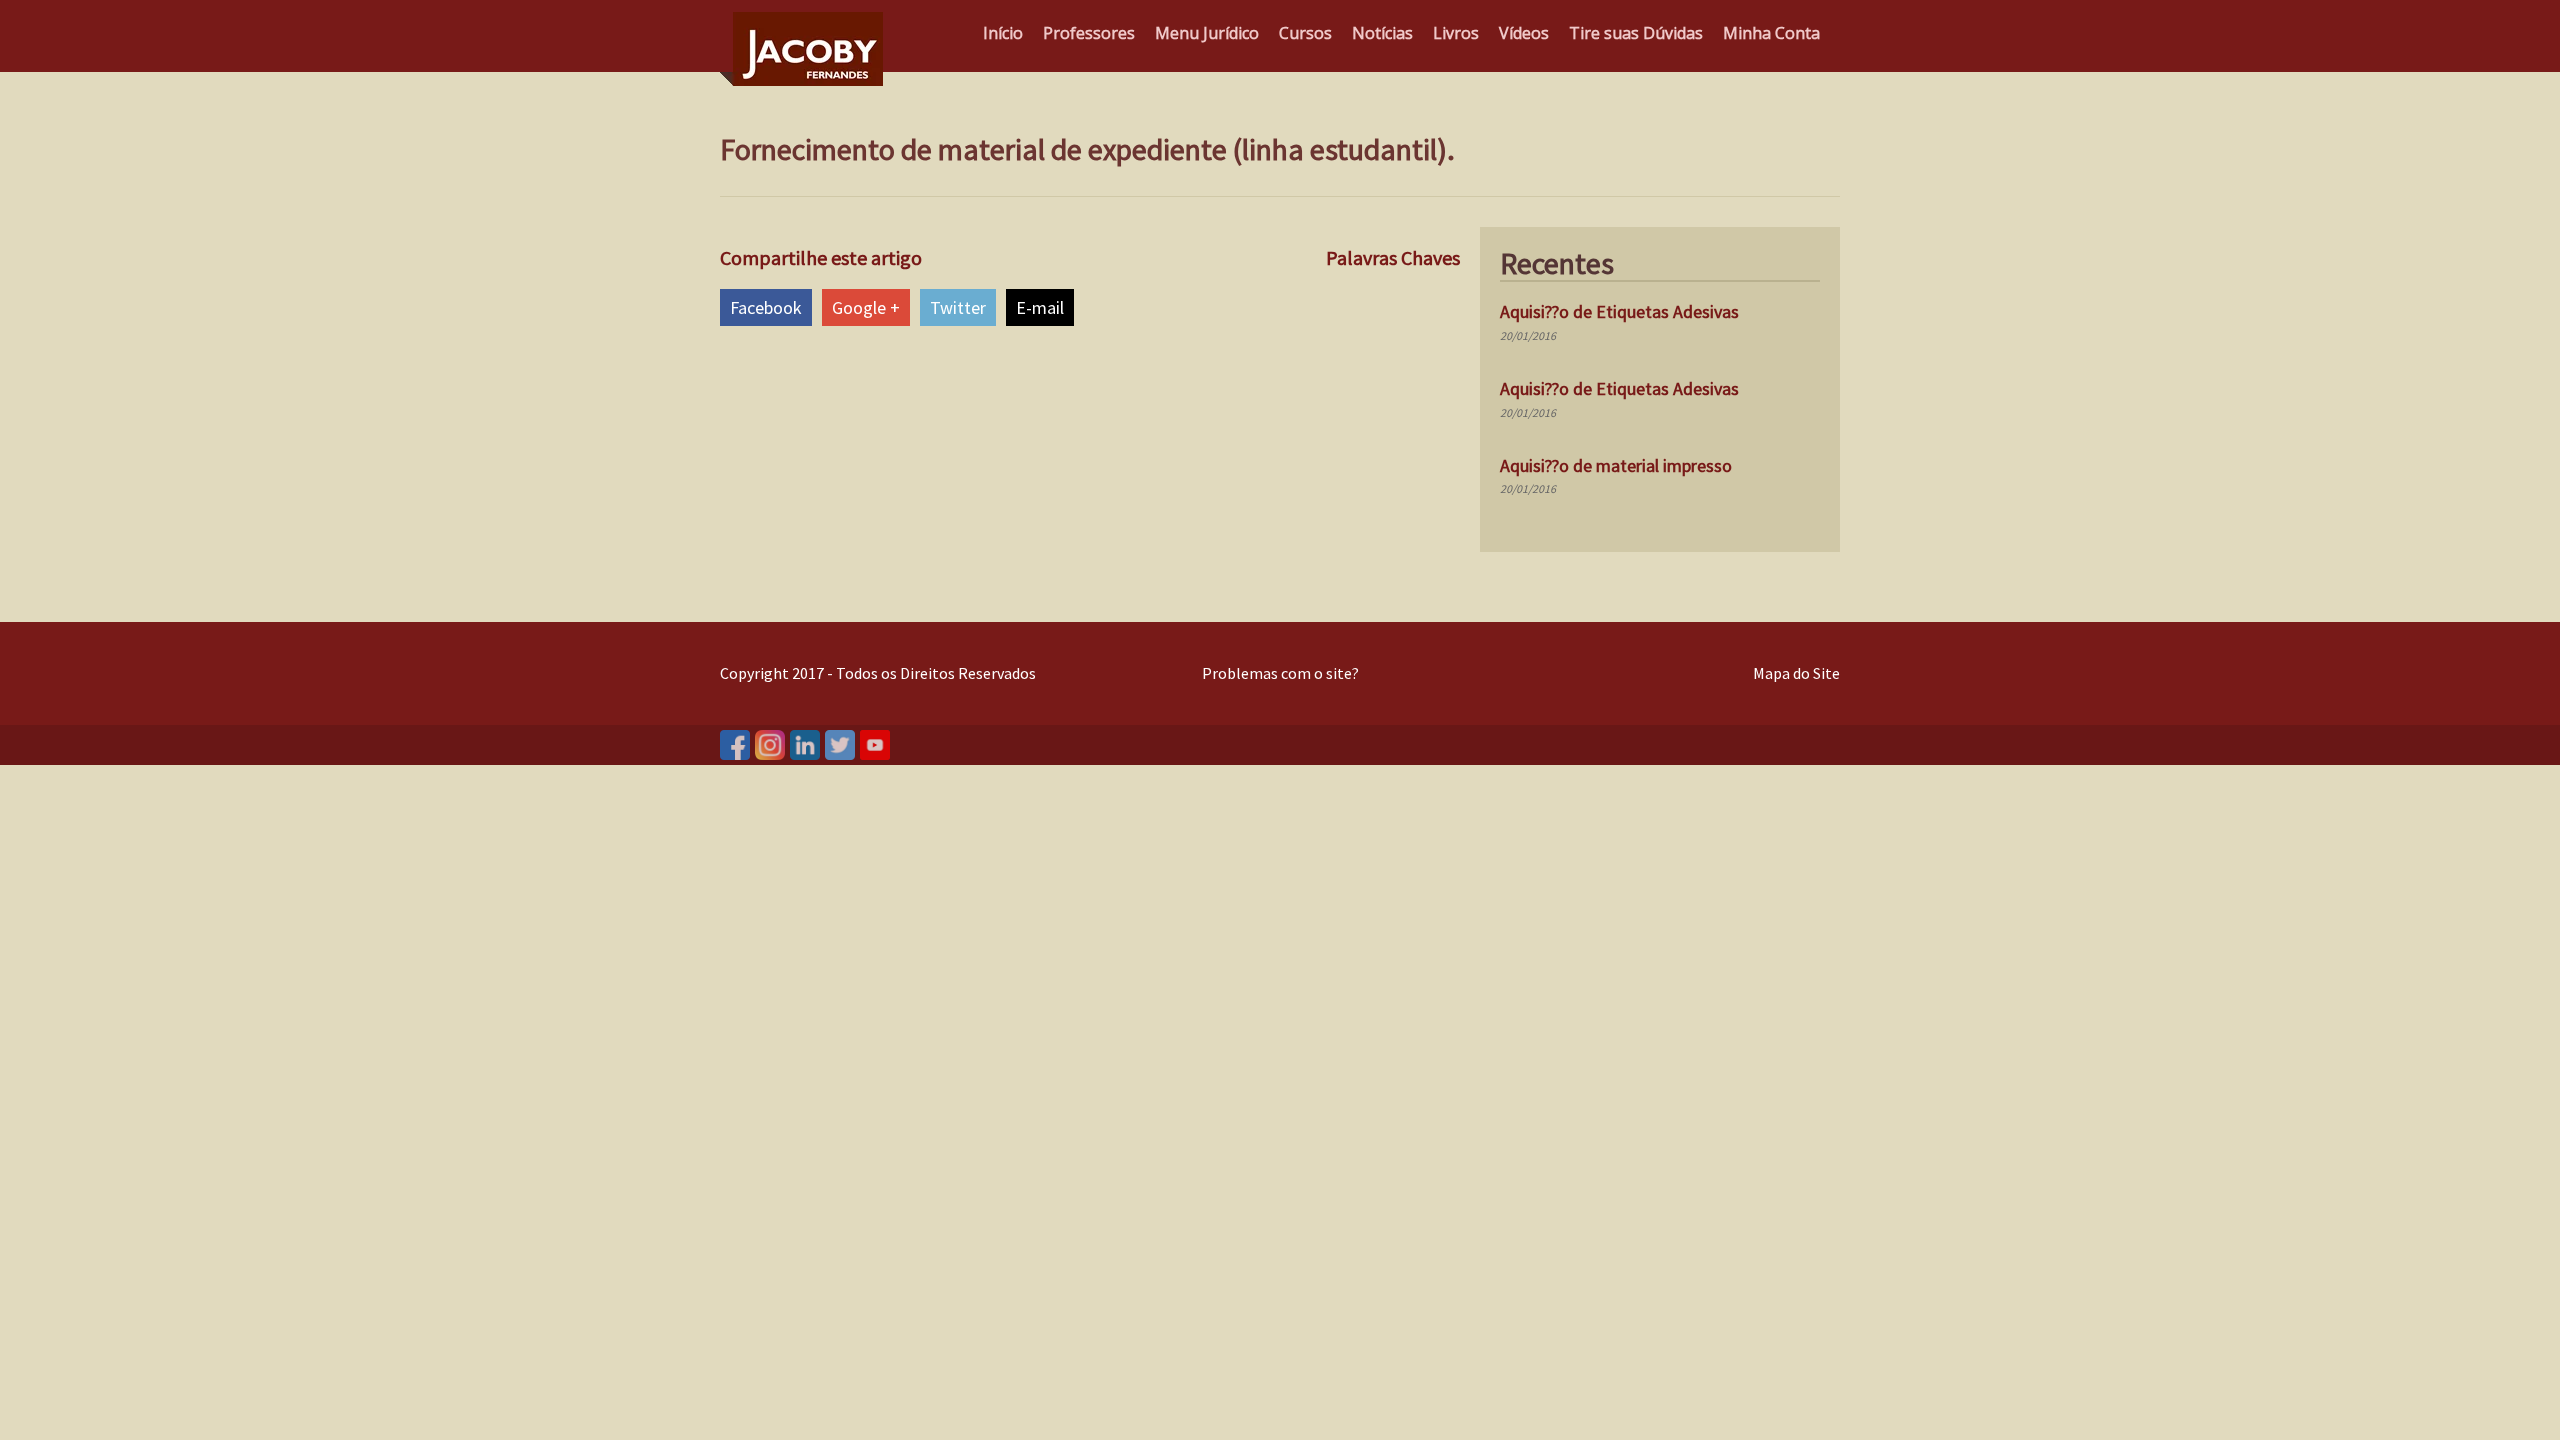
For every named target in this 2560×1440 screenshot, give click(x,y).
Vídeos (1524, 33)
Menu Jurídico (1207, 33)
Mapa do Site (1796, 673)
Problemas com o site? (1280, 673)
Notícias (1382, 33)
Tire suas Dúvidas (1636, 33)
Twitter (958, 307)
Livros (1456, 33)
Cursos (1305, 33)
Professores (1089, 33)
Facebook (766, 307)
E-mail (1040, 307)
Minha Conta (1771, 33)
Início (1003, 33)
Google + (866, 307)
